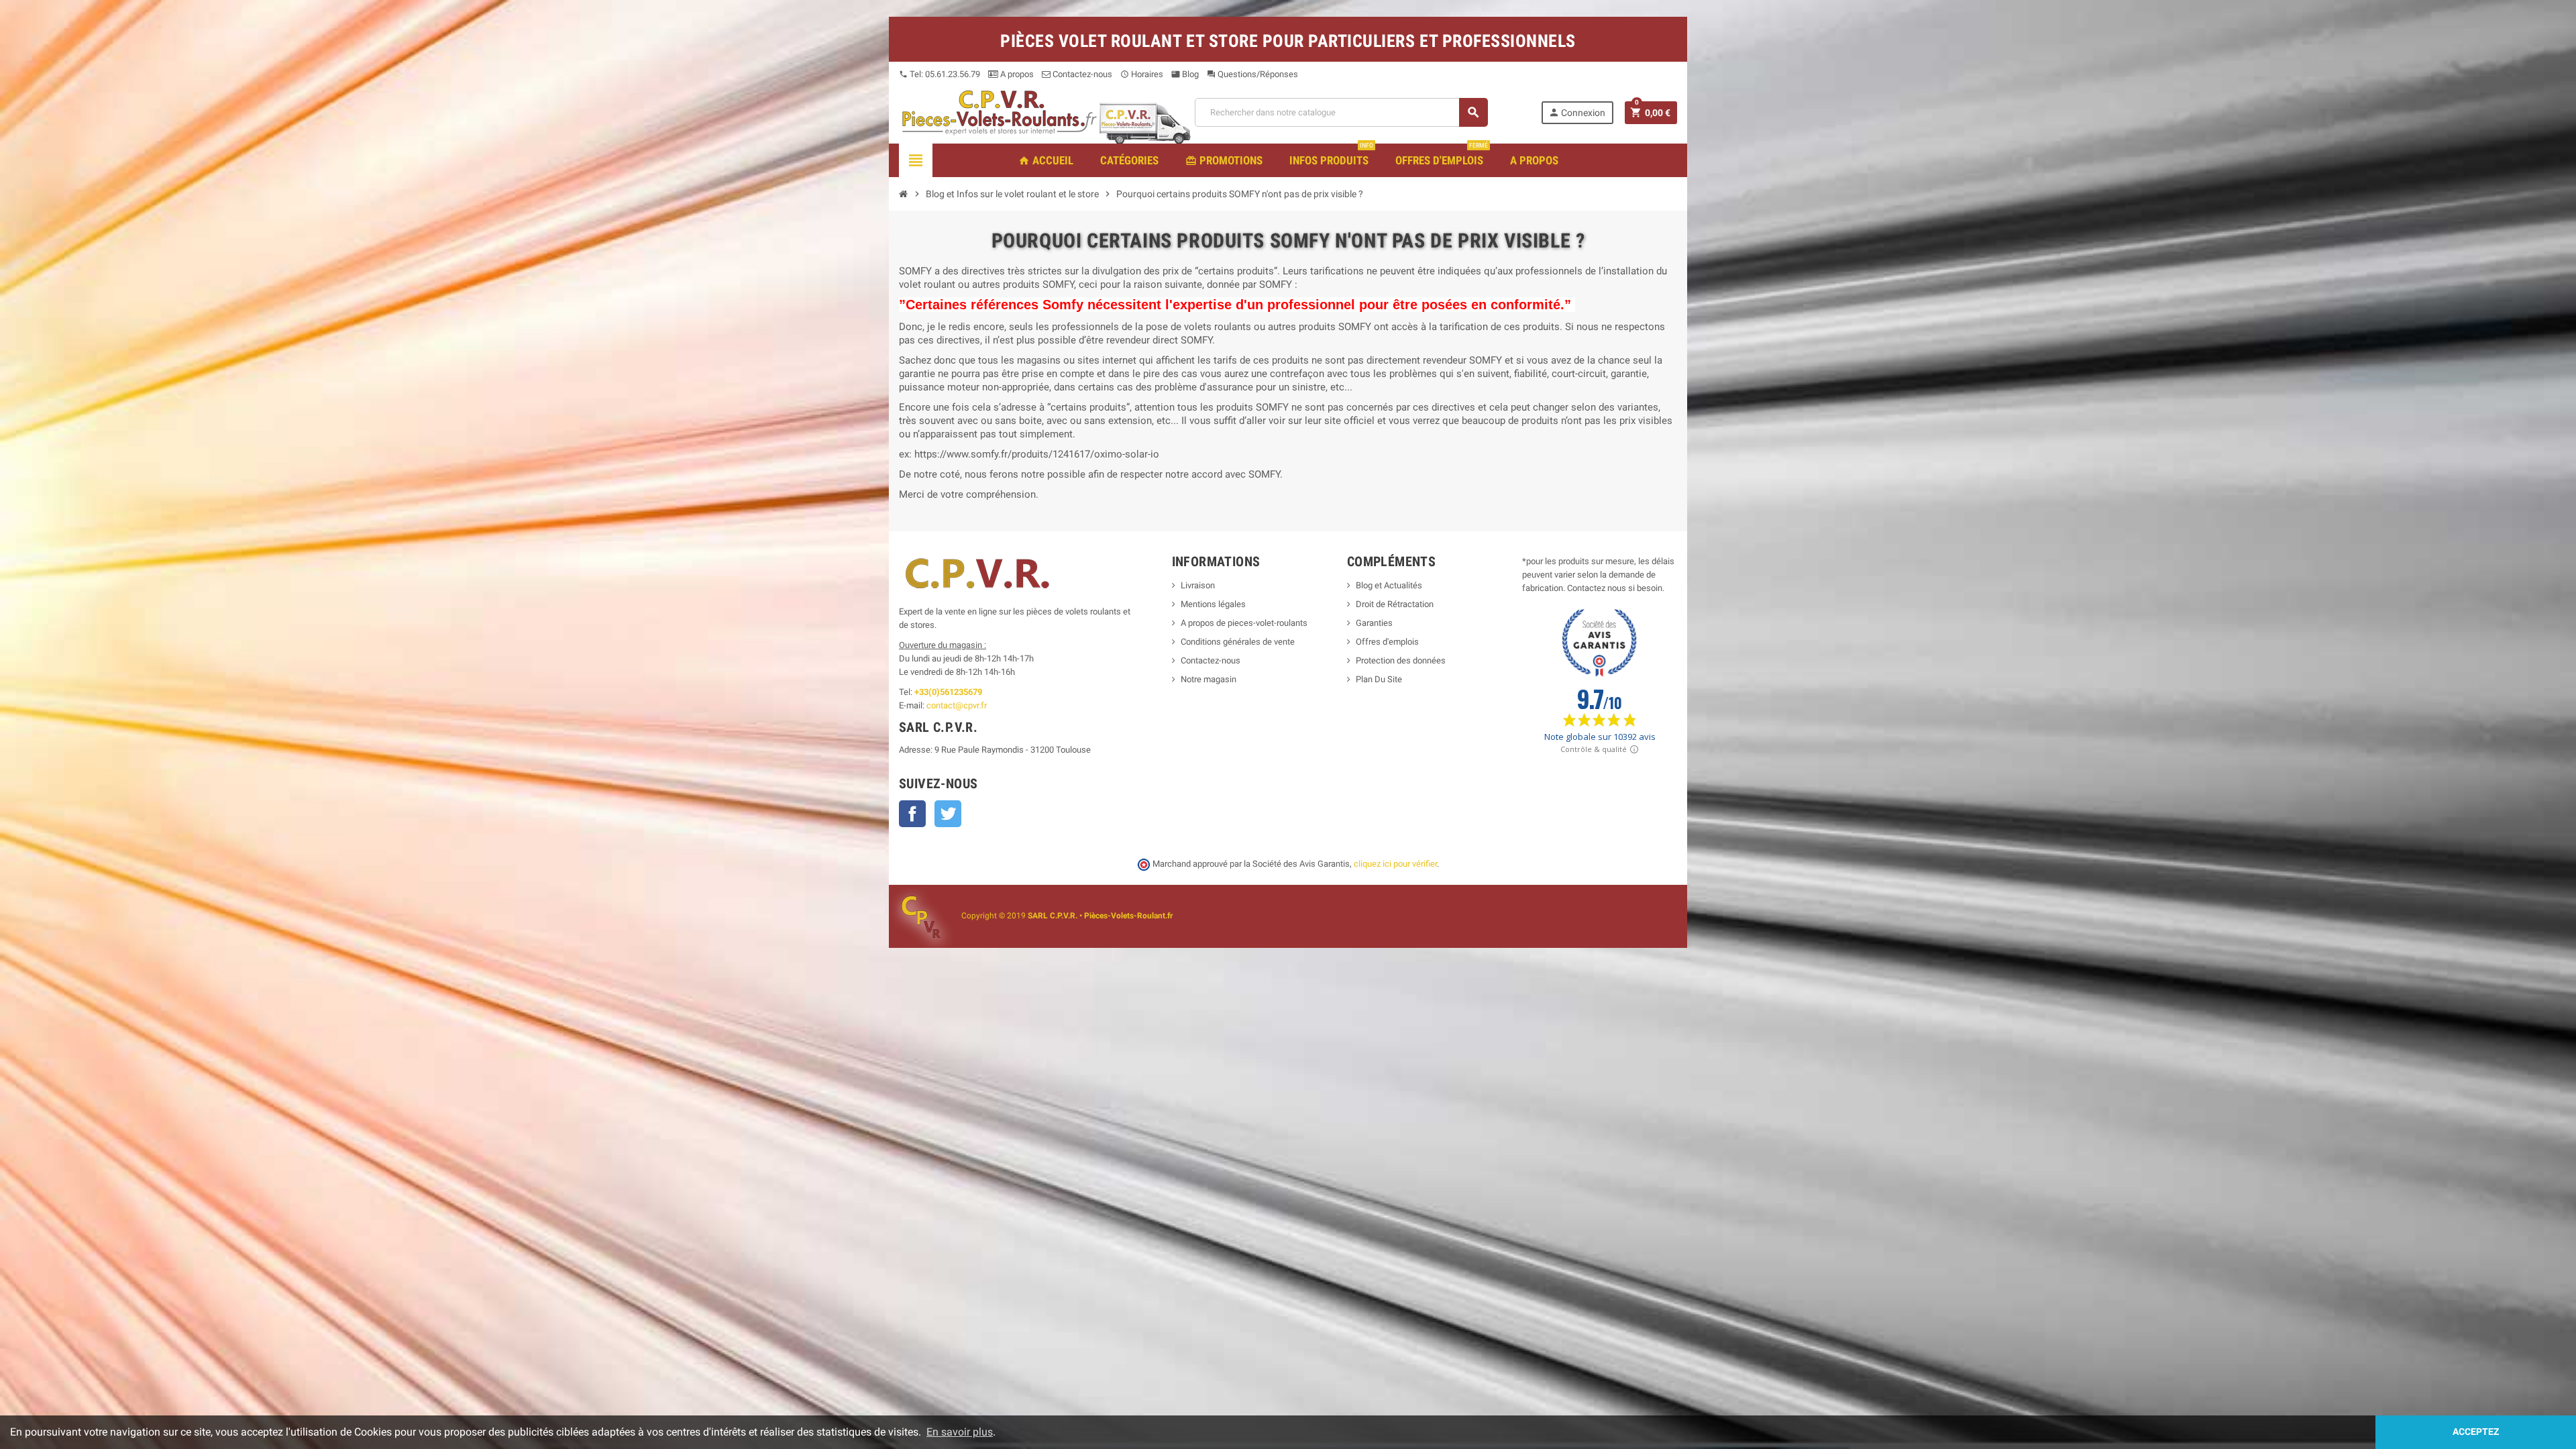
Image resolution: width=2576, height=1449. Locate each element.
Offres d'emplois (1387, 642)
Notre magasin (1209, 679)
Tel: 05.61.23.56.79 (940, 74)
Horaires (1142, 74)
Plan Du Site (1379, 679)
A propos (1016, 74)
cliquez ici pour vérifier (1395, 864)
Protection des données (1401, 660)
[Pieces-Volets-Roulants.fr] (1000, 112)
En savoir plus (960, 1432)
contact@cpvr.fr (957, 705)
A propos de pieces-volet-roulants (1244, 623)
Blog (1185, 74)
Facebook (912, 814)
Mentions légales (1213, 604)
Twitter (948, 814)
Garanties (1374, 623)
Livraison (1198, 585)
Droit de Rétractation (1395, 604)
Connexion (1577, 112)
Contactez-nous (1081, 74)
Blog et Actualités (1389, 585)
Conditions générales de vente (1238, 642)
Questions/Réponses (1252, 74)
